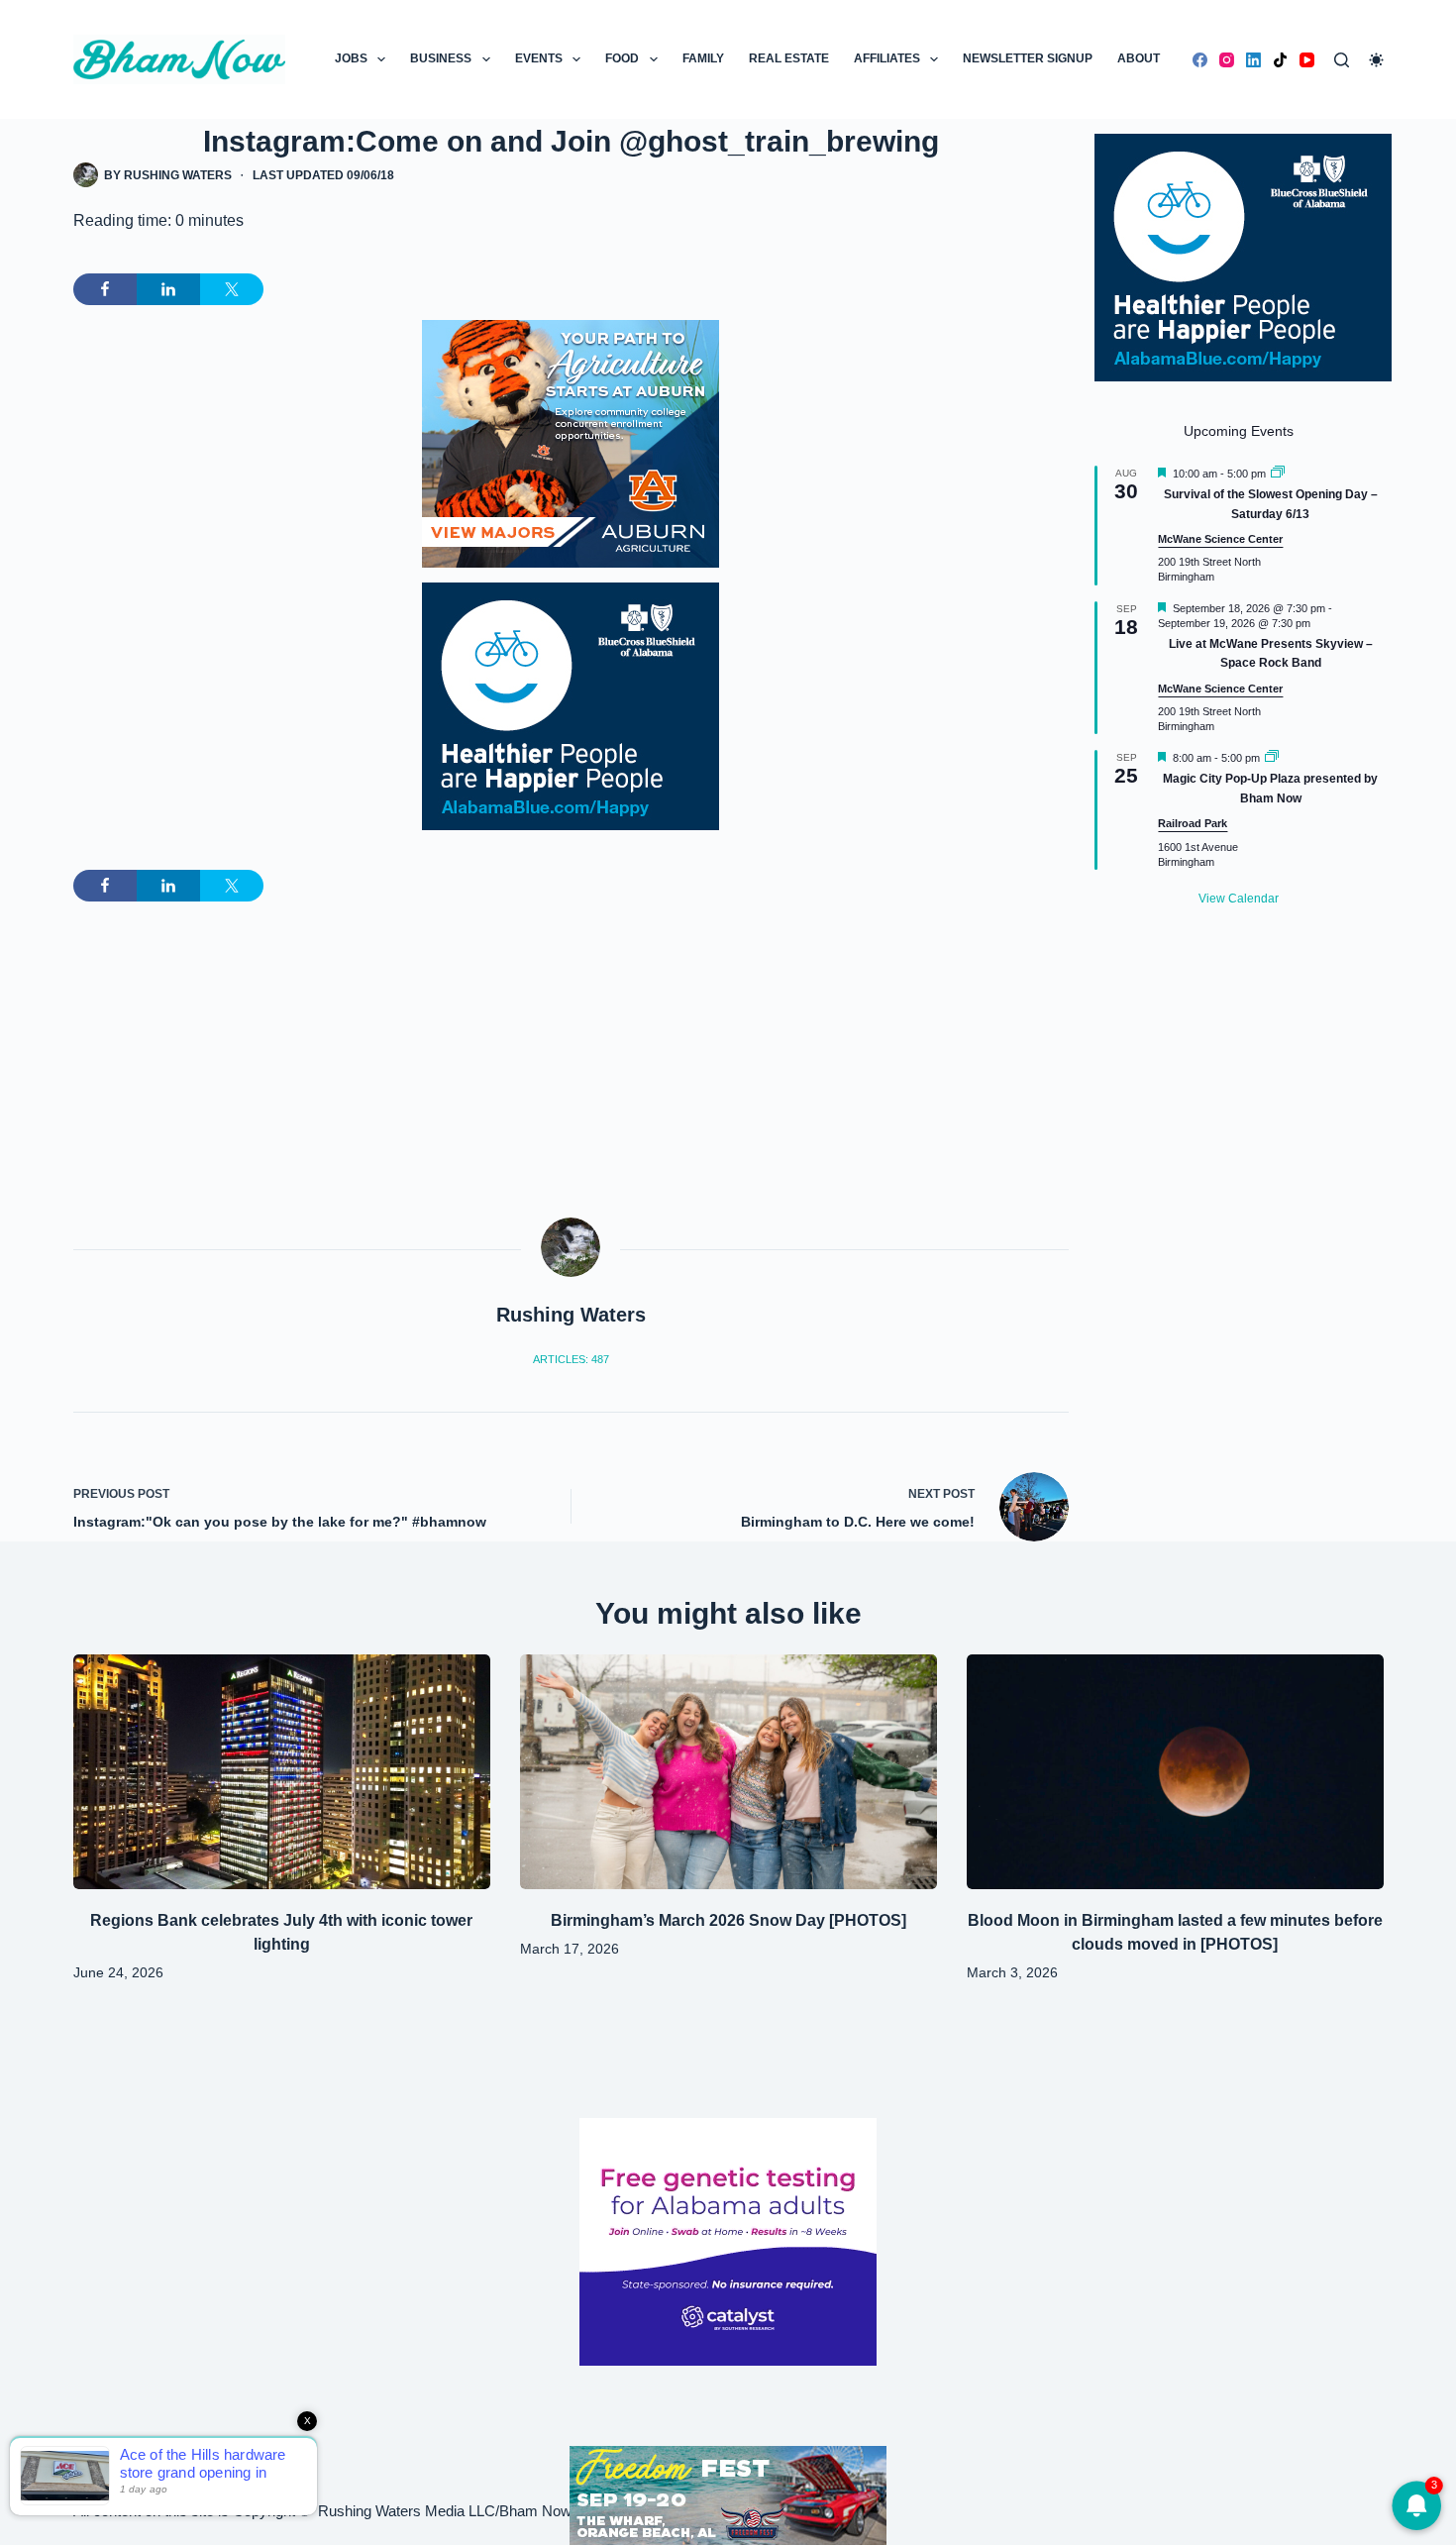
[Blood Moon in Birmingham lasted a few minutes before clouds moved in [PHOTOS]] (1175, 1772)
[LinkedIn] (1253, 60)
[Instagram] (1227, 60)
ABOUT (1139, 58)
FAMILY (703, 58)
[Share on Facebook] (105, 289)
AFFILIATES (887, 58)
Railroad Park (1193, 823)
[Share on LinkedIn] (168, 289)
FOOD (622, 58)
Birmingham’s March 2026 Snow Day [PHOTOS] (728, 1920)
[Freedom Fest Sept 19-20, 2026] (728, 2494)
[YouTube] (1307, 60)
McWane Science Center (1220, 539)
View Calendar (1239, 899)
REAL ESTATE (789, 58)
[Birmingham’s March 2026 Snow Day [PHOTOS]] (728, 1772)
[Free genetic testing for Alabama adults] (728, 2240)
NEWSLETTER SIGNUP (1028, 58)
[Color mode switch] (1376, 60)
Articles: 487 (571, 1359)
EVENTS (539, 58)
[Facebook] (1200, 60)
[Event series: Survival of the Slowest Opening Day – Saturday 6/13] (1278, 474)
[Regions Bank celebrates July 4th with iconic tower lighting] (282, 1772)
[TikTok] (1280, 60)
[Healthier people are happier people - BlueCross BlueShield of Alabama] (571, 706)
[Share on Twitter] (232, 289)
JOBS (351, 58)
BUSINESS (441, 58)
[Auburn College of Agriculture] (571, 444)
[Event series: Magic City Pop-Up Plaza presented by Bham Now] (1272, 758)
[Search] (1342, 60)
